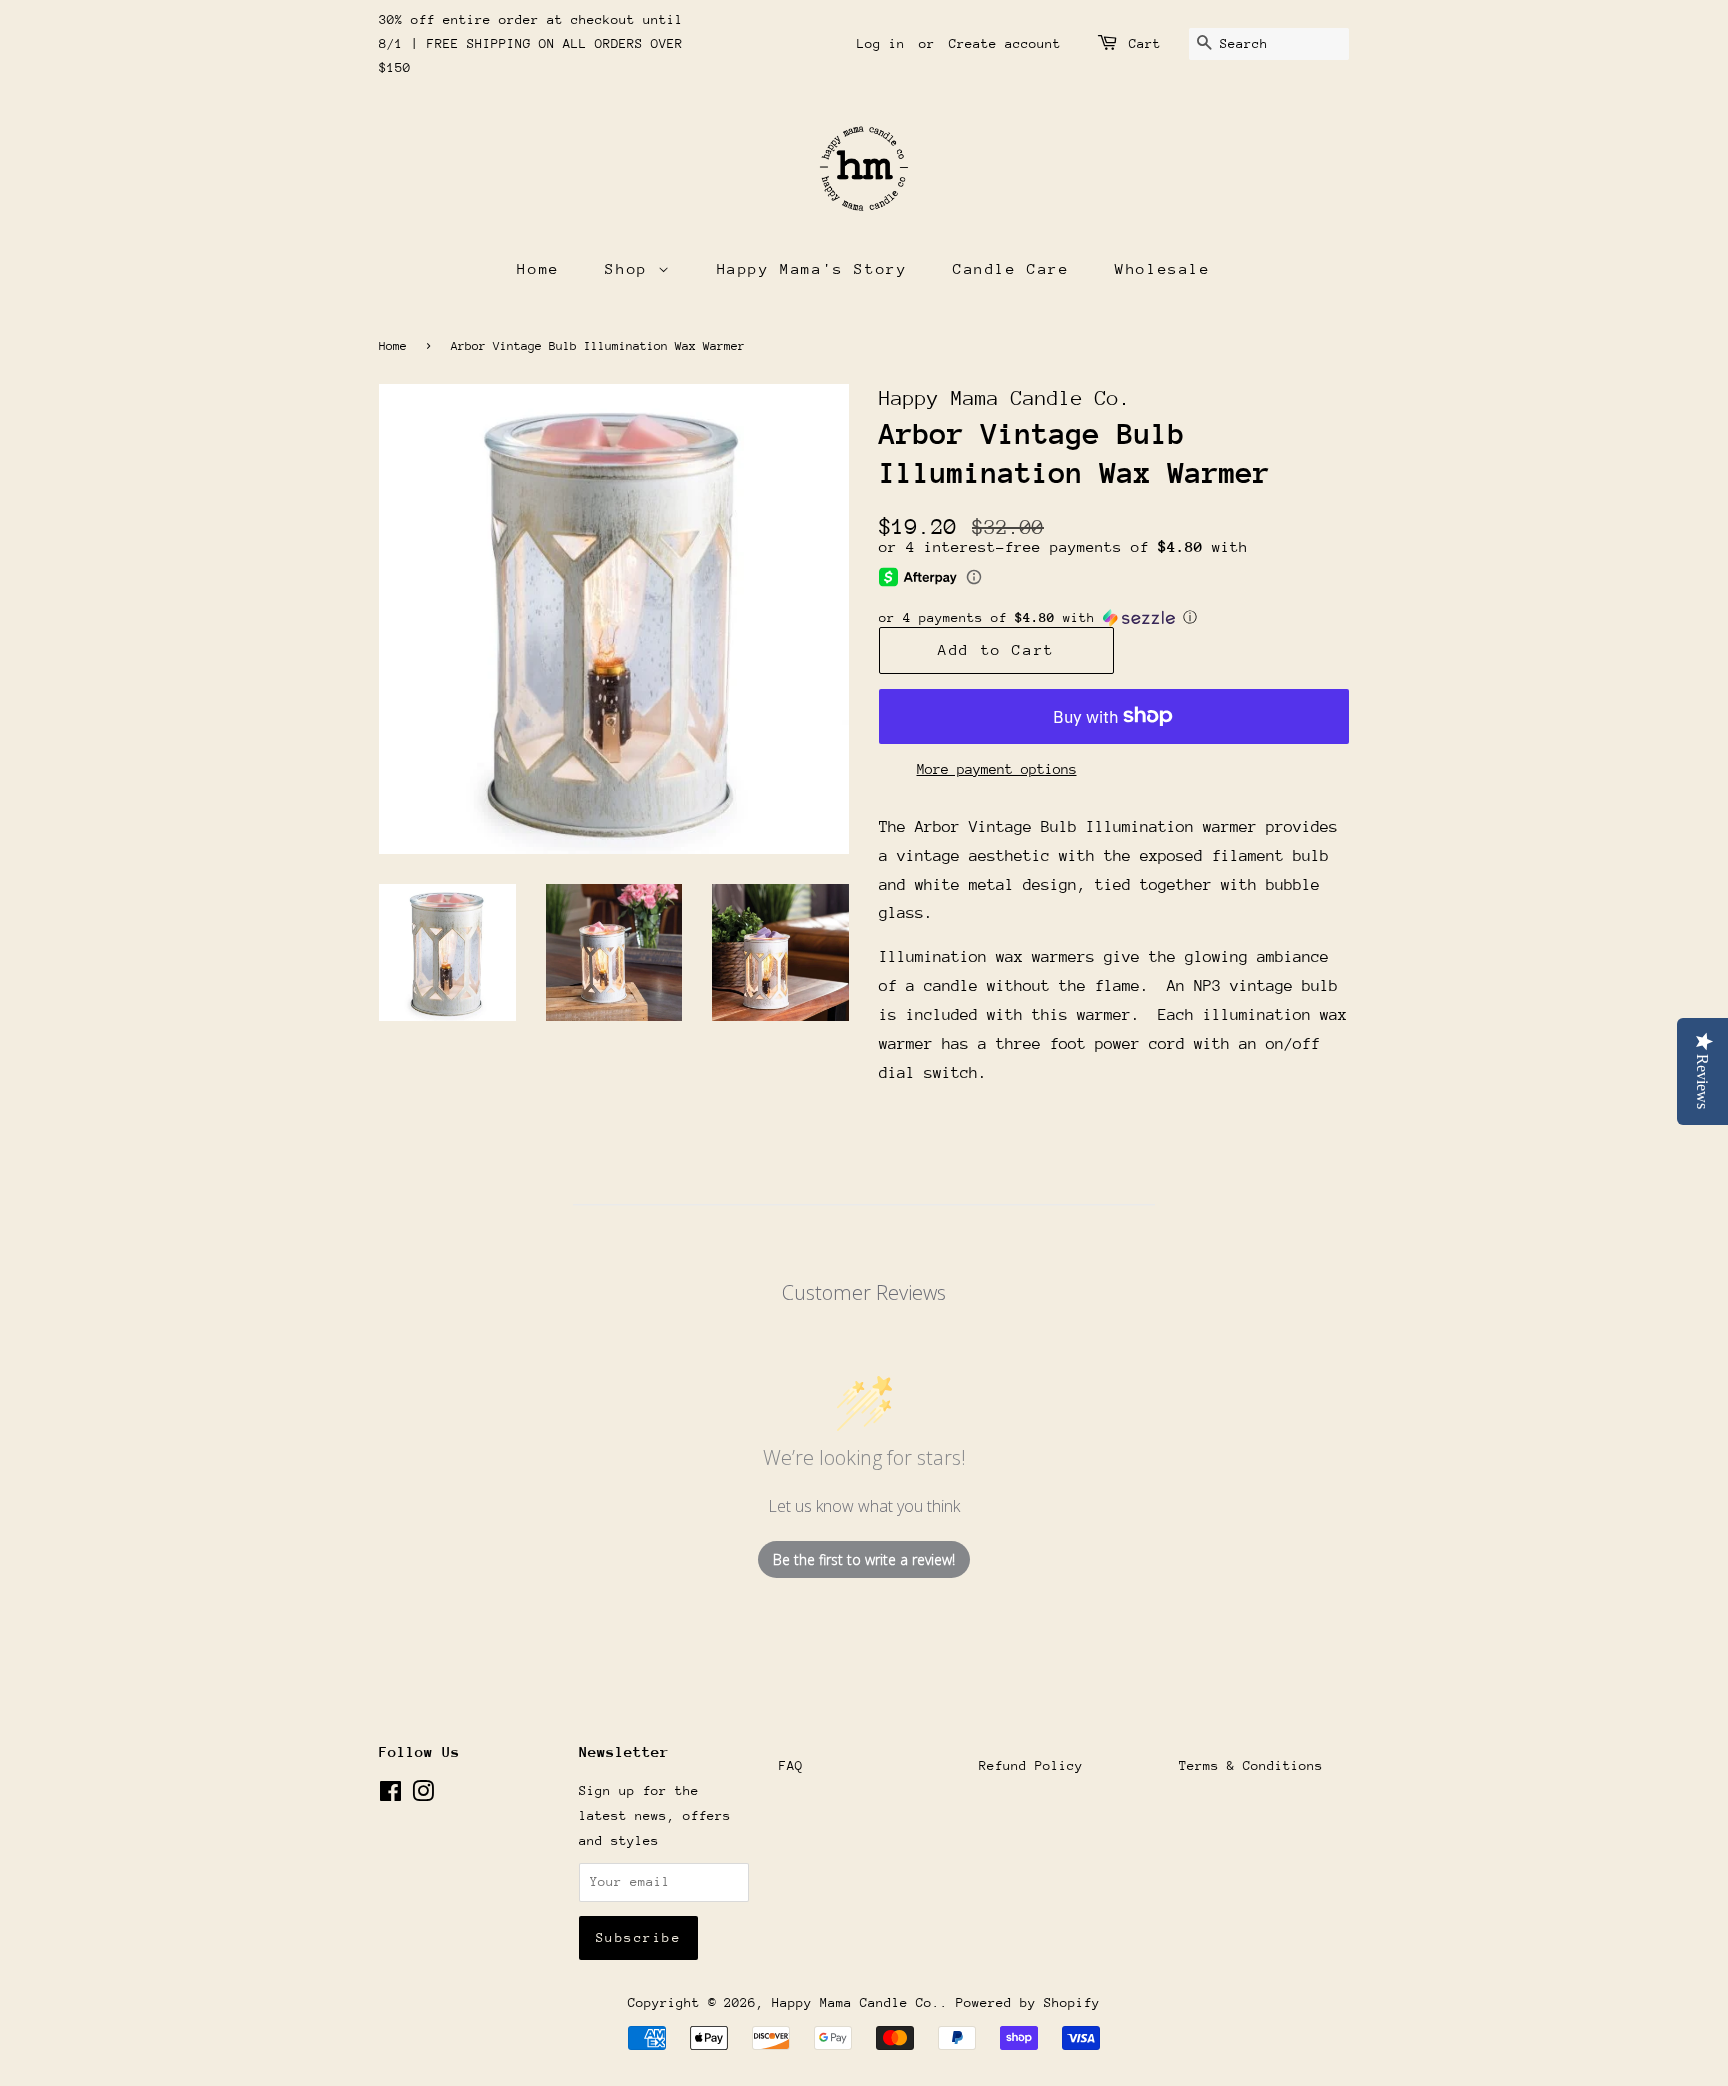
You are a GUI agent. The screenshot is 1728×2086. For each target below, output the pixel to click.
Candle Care (1011, 268)
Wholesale (1162, 268)
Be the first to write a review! (864, 1559)
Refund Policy (1031, 1765)
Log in (881, 43)
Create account (1005, 43)
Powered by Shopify (1028, 2002)
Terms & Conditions (1251, 1765)
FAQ (791, 1765)
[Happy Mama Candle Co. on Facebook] (390, 1795)
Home (538, 268)
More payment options (997, 769)
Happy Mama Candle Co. (856, 2002)
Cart (1145, 43)
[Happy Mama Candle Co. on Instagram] (423, 1795)
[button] (1114, 618)
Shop (631, 268)
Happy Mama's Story (812, 268)
